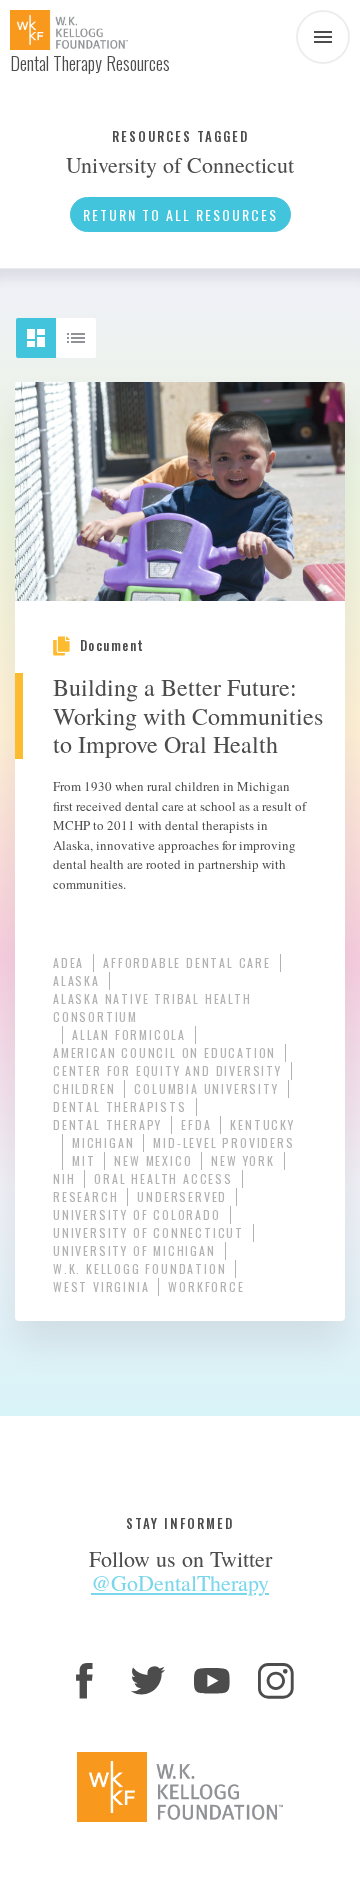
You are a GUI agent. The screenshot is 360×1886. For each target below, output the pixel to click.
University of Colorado (137, 1214)
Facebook (84, 1681)
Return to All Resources (180, 214)
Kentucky (262, 1124)
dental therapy (107, 1124)
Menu (323, 37)
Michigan (103, 1142)
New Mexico (153, 1160)
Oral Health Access (163, 1178)
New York (242, 1160)
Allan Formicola (129, 1034)
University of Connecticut (148, 1232)
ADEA (68, 962)
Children (84, 1088)
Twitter (148, 1681)
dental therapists (120, 1106)
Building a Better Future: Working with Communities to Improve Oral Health (188, 716)
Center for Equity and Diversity (167, 1070)
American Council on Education (164, 1052)
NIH (64, 1178)
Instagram (276, 1681)
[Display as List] (85, 330)
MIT (83, 1160)
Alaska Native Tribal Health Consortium (152, 1007)
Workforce (206, 1286)
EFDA (196, 1124)
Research (85, 1196)
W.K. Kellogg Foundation (139, 1268)
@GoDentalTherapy (180, 1582)
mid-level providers (223, 1142)
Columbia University (206, 1088)
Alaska (76, 980)
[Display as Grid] (45, 330)
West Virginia (101, 1286)
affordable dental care (187, 962)
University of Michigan (134, 1250)
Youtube (212, 1681)
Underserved (182, 1196)
